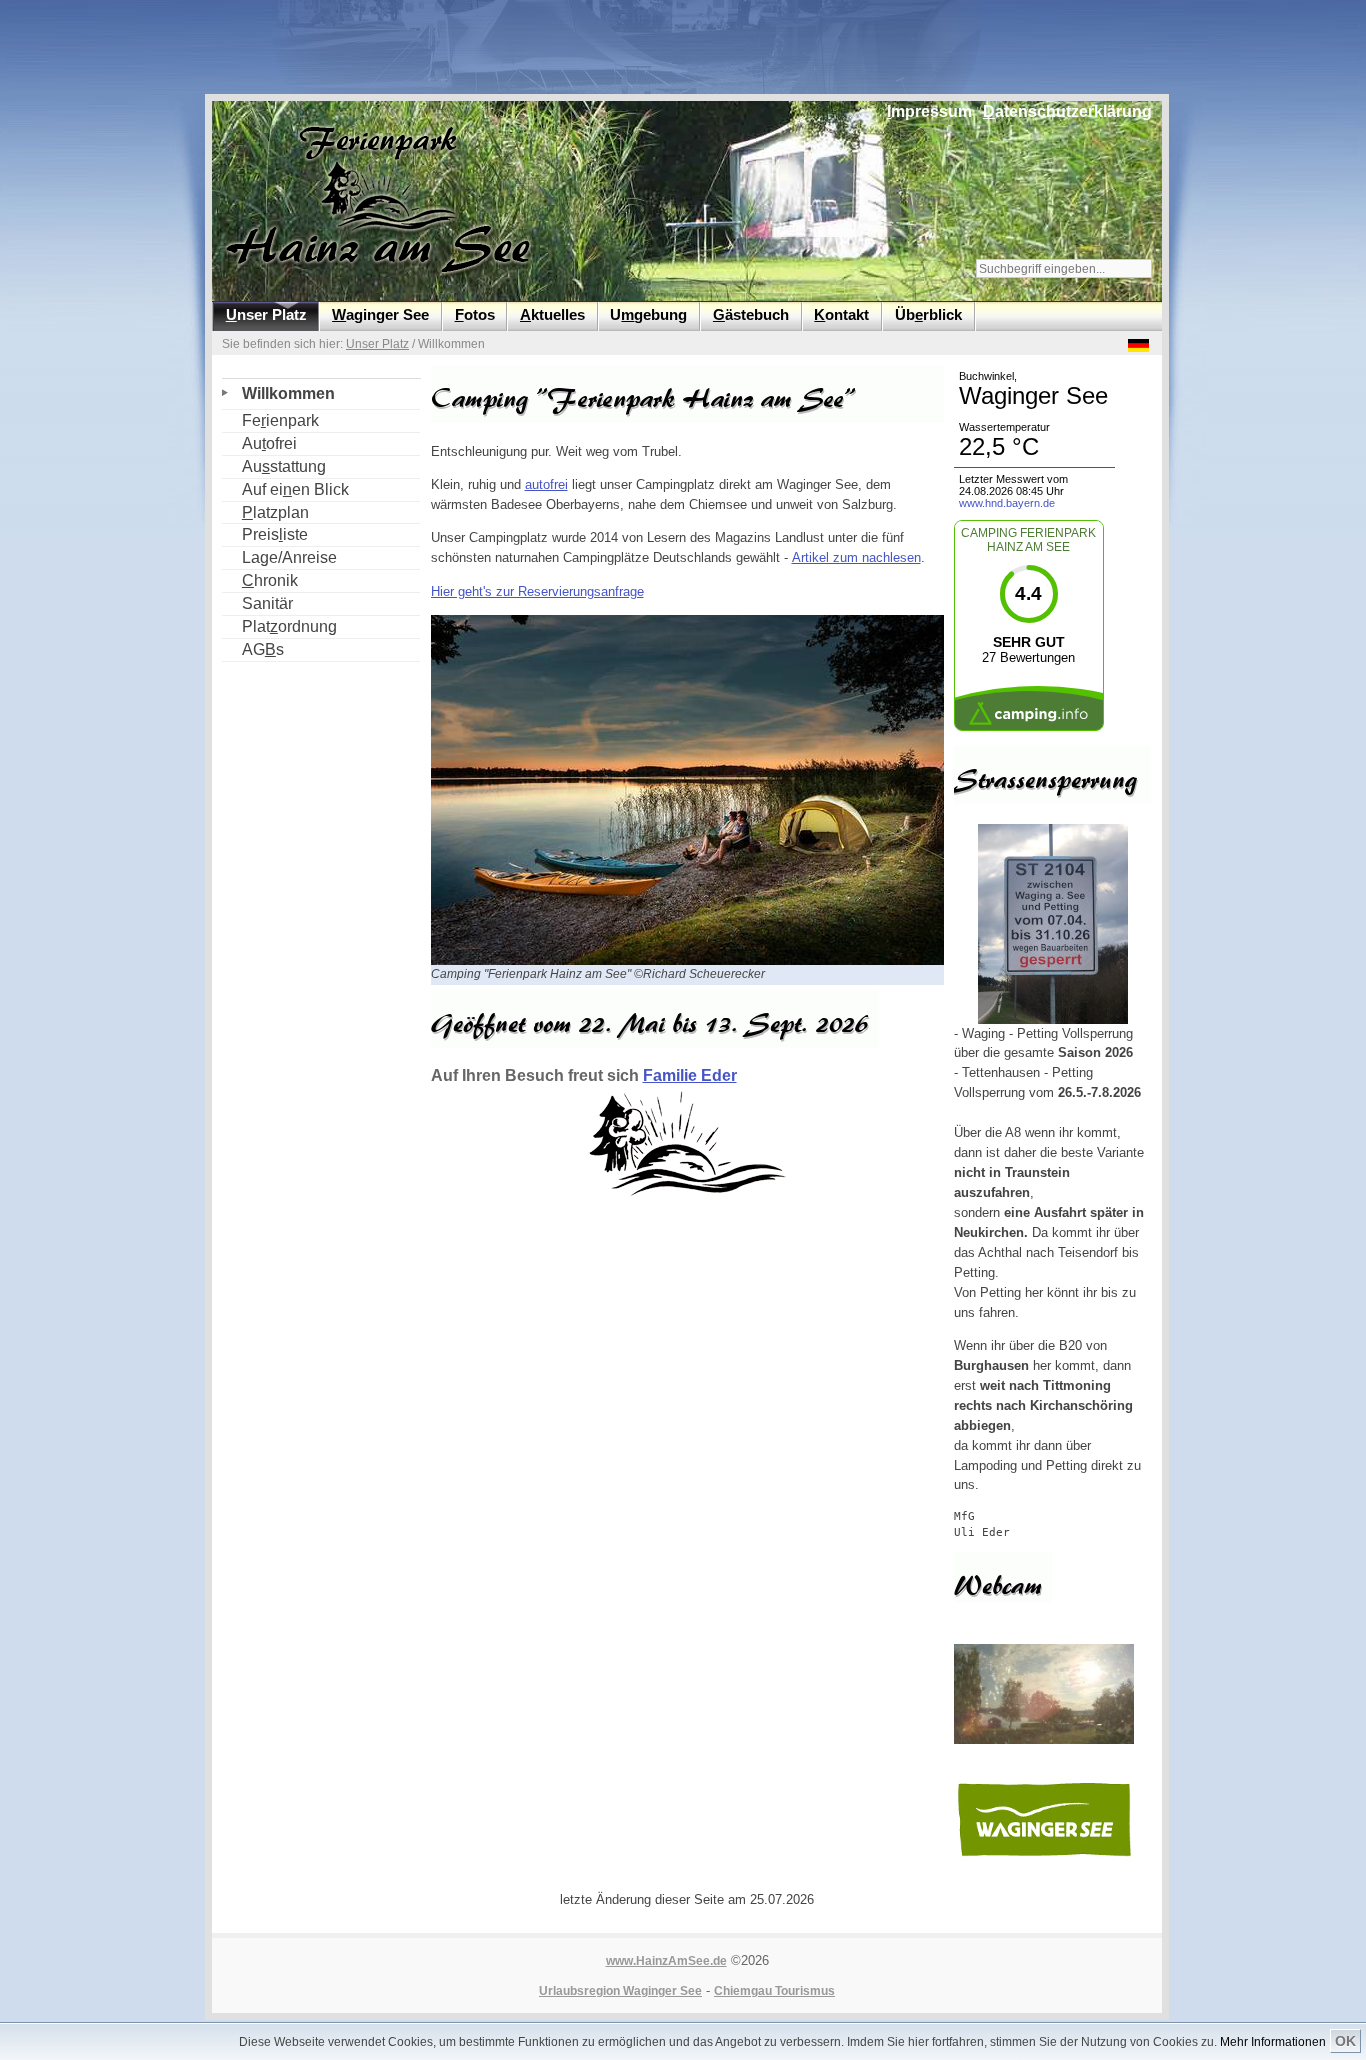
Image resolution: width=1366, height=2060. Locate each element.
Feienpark (270, 419)
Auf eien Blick (285, 488)
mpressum (929, 111)
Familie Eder (690, 1075)
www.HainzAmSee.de (666, 1961)
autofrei (546, 484)
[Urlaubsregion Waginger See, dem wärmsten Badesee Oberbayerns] (1044, 1855)
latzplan (265, 511)
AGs (253, 648)
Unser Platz (377, 344)
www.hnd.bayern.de (1007, 503)
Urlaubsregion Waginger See (620, 1991)
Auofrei (259, 442)
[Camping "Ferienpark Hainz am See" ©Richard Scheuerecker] (694, 960)
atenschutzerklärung (1067, 111)
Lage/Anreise (279, 556)
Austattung (274, 465)
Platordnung (279, 625)
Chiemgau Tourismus (774, 1991)
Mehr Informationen (1273, 2042)
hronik (260, 579)
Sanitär (257, 602)
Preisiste (265, 533)
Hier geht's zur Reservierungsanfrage (537, 591)
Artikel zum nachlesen (856, 557)
